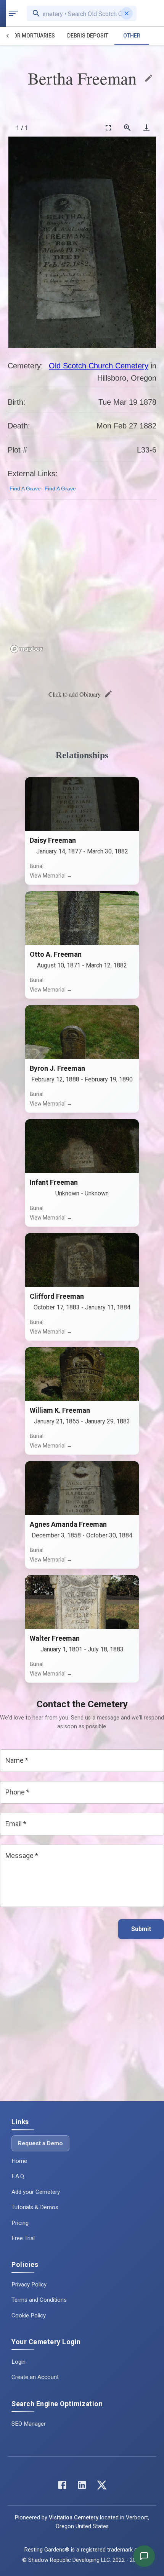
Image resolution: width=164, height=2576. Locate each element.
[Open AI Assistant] (144, 2556)
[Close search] (127, 13)
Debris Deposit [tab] (88, 36)
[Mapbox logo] (27, 649)
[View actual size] (127, 128)
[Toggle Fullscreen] (108, 128)
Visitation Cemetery (74, 2518)
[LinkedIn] (82, 2487)
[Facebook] (62, 2487)
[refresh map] (15, 523)
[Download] (146, 128)
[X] (102, 2487)
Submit (141, 1929)
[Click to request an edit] (149, 78)
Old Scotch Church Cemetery (99, 366)
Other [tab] (132, 36)
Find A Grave (25, 488)
